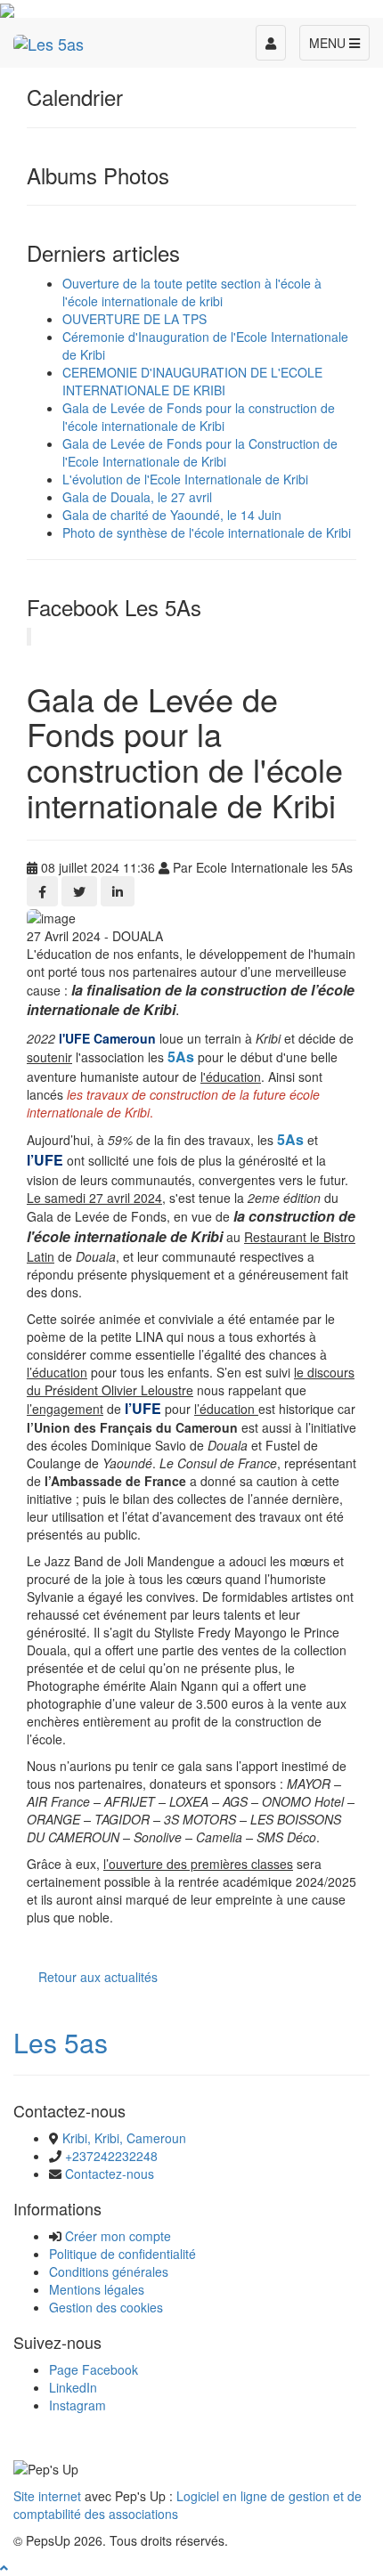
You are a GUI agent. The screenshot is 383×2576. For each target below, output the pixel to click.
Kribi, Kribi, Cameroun (124, 2138)
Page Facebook (94, 2369)
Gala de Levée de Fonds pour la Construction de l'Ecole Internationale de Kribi (200, 452)
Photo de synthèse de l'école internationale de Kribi (207, 532)
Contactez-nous (110, 2174)
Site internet (47, 2496)
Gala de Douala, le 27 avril (137, 497)
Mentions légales (97, 2289)
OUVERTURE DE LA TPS (134, 319)
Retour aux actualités (98, 1977)
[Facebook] (42, 891)
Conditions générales (109, 2271)
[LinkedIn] (118, 891)
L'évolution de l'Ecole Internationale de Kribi (185, 479)
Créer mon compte (118, 2236)
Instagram (77, 2405)
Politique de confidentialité (122, 2254)
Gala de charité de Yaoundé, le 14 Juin (172, 515)
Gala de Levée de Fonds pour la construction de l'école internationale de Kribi (199, 417)
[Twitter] (79, 891)
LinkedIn (73, 2387)
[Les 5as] (49, 40)
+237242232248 (111, 2156)
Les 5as (61, 2042)
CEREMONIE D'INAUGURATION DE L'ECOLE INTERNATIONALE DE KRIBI (192, 381)
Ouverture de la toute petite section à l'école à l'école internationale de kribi (192, 292)
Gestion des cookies (106, 2307)
